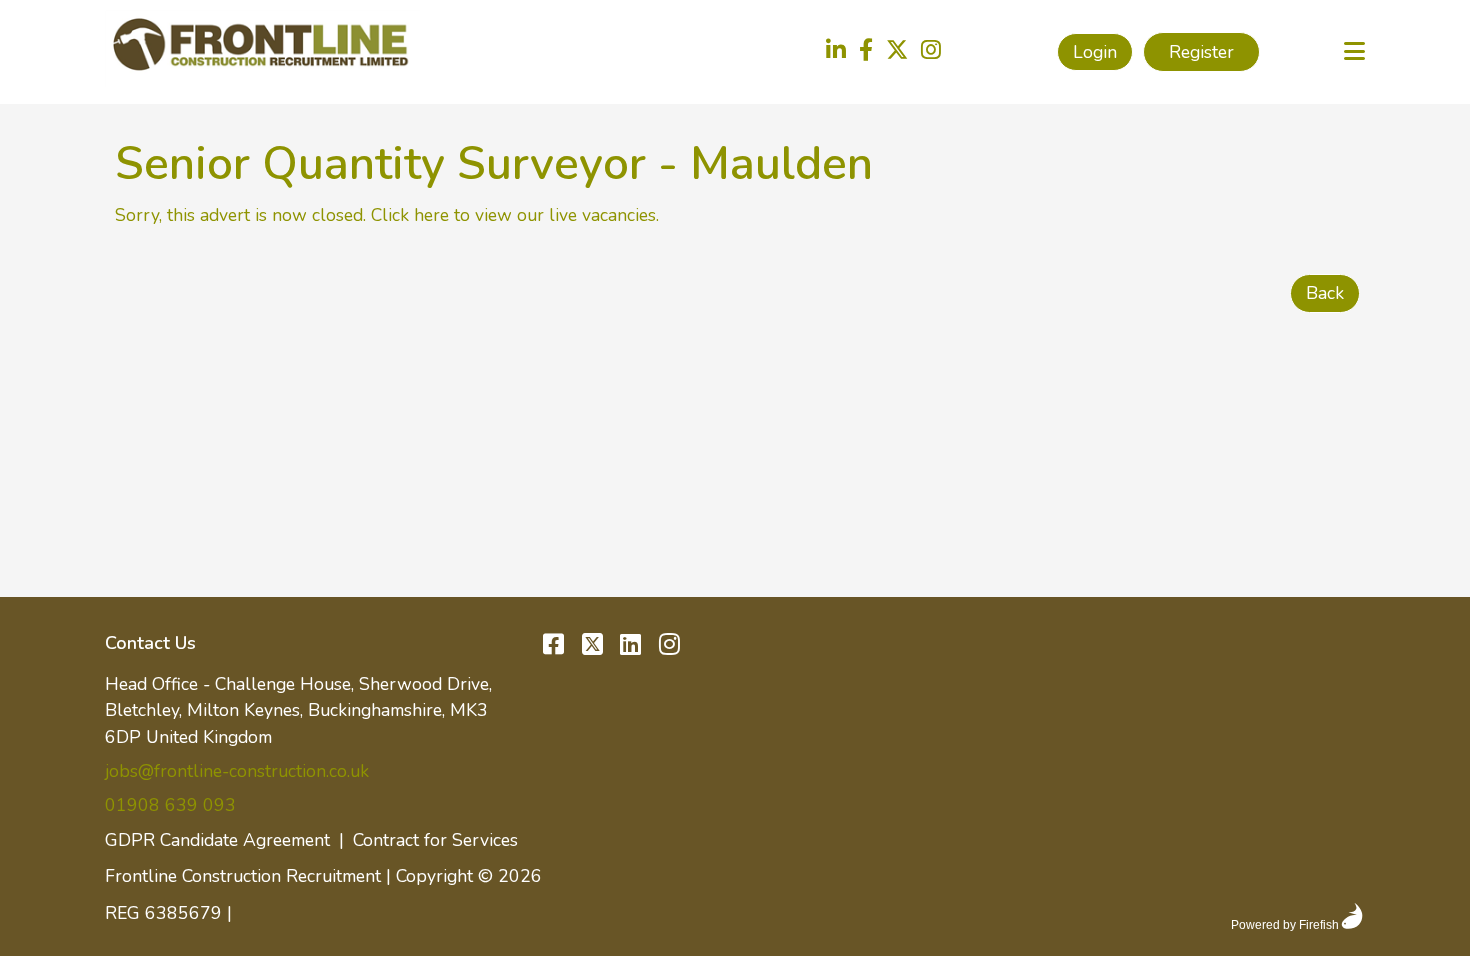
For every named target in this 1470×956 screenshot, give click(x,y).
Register (1201, 52)
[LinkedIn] (836, 52)
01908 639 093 (170, 805)
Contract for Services (435, 840)
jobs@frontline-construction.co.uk (237, 771)
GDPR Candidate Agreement (217, 840)
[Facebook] (866, 52)
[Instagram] (931, 52)
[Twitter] (897, 52)
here (431, 215)
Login (1095, 52)
